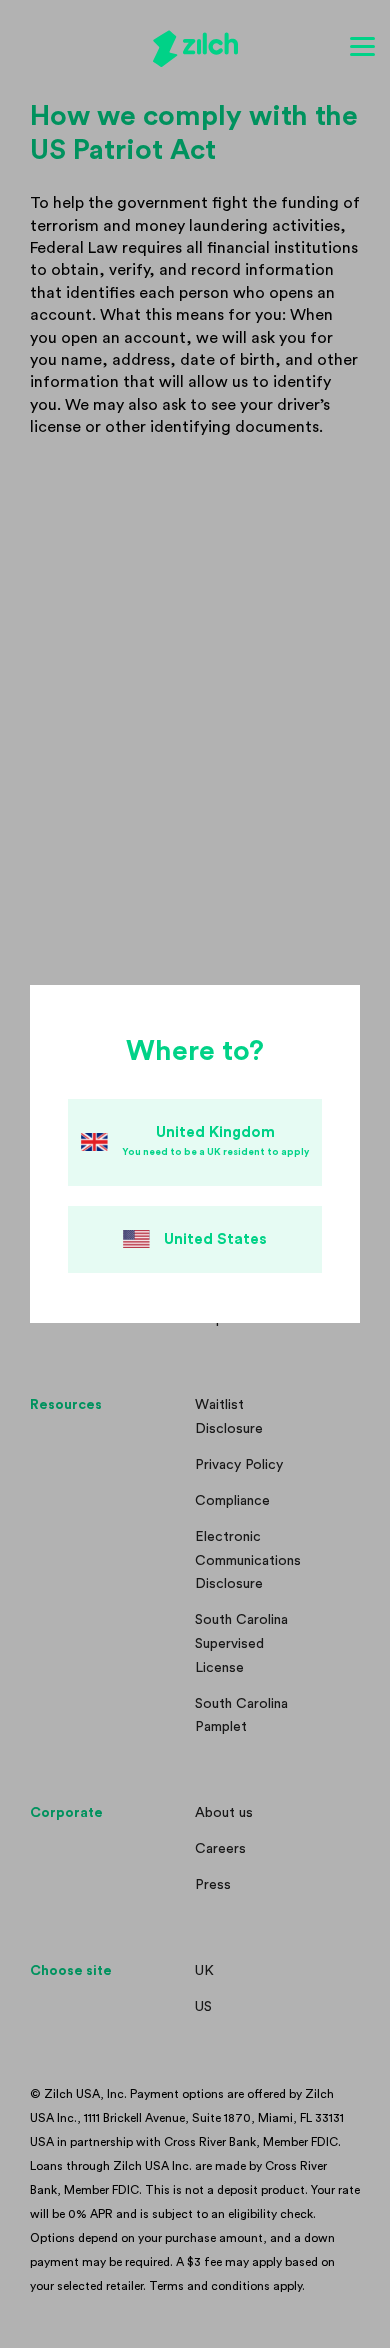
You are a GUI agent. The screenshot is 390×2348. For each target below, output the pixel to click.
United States (215, 1239)
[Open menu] (362, 47)
